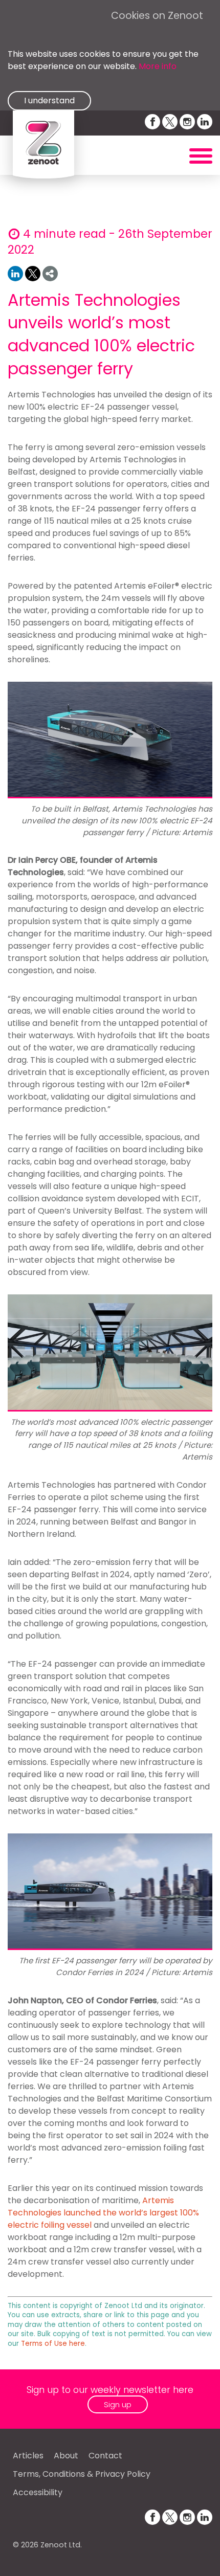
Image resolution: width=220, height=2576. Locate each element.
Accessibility (38, 2492)
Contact (105, 2456)
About (66, 2456)
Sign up (118, 2404)
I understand (49, 100)
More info (158, 66)
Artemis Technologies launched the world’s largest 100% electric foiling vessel (103, 2213)
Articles (28, 2456)
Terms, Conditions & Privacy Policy (82, 2474)
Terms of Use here (53, 2344)
